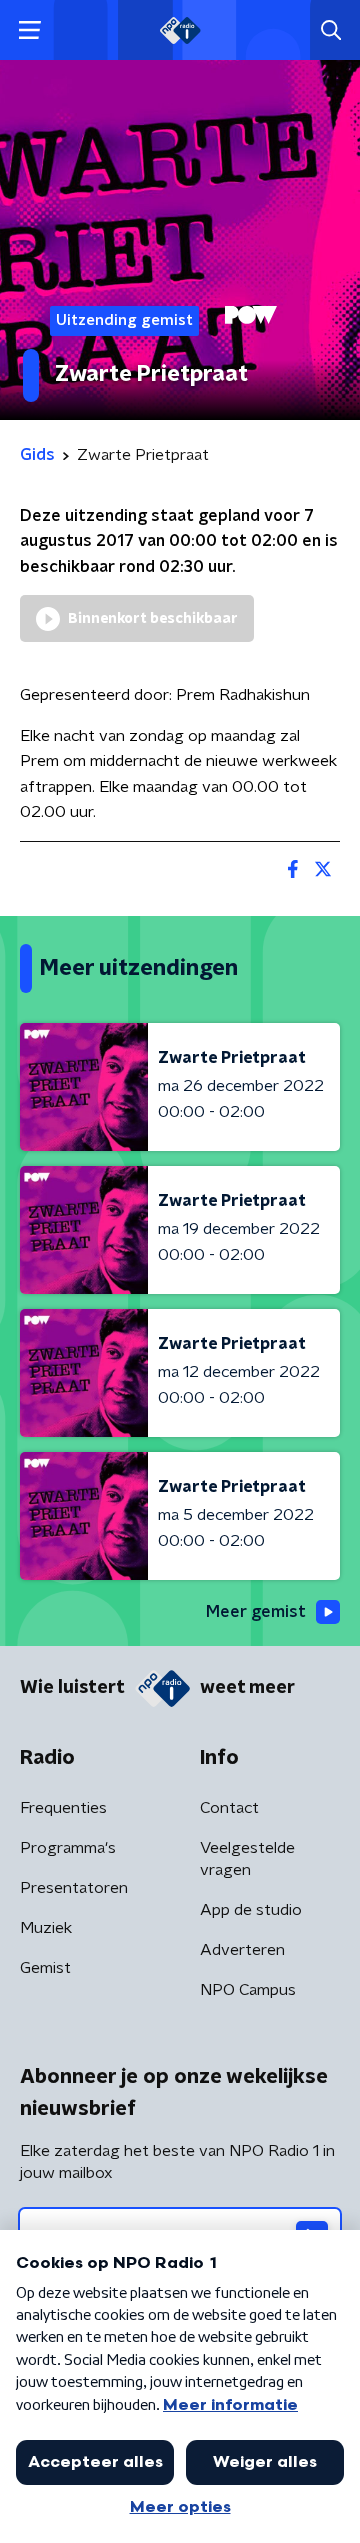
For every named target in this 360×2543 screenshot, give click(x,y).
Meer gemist (256, 1612)
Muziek (46, 1928)
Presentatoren (74, 1888)
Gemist (45, 1968)
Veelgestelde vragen (247, 1859)
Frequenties (63, 1808)
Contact (229, 1808)
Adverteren (242, 1950)
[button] (29, 30)
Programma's (68, 1848)
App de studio (251, 1910)
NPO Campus (248, 1990)
